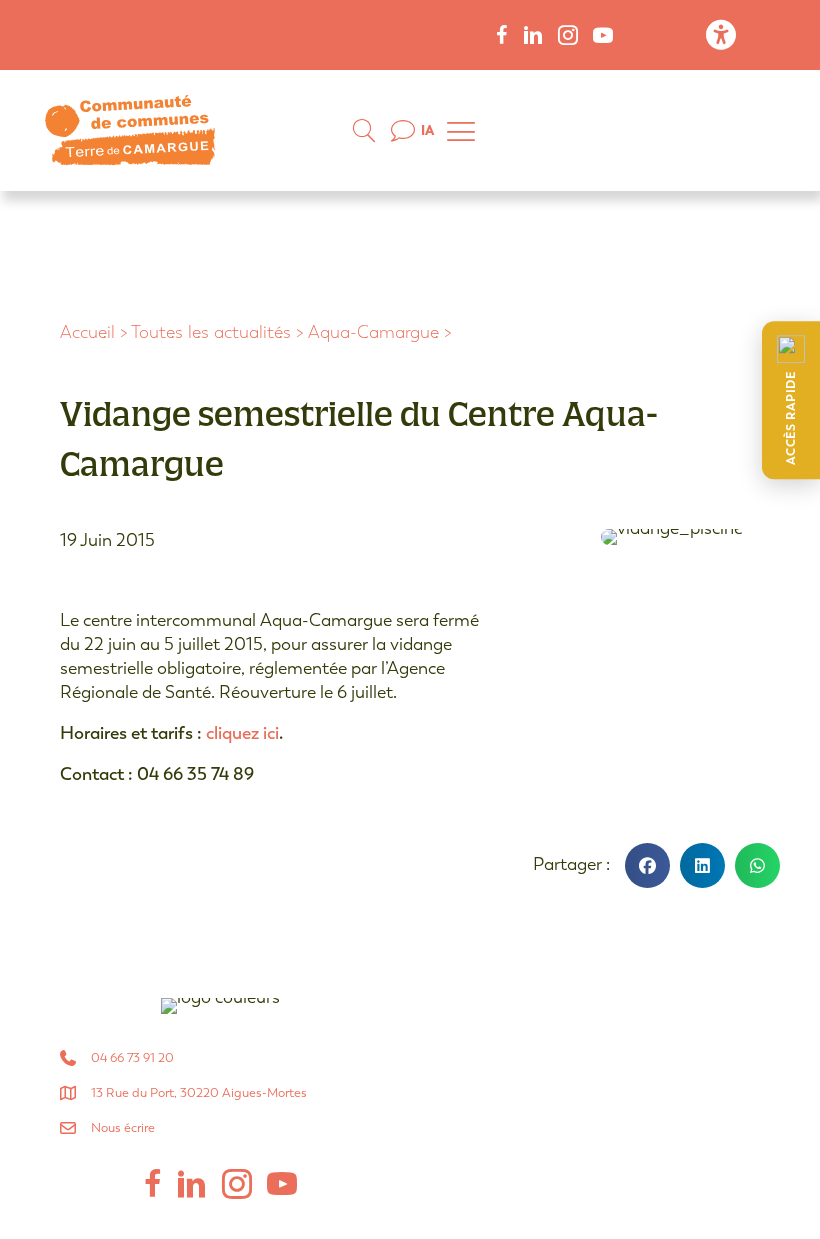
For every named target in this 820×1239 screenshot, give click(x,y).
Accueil (87, 332)
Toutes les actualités (211, 332)
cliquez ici (242, 733)
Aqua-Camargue (373, 332)
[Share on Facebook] (647, 865)
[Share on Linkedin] (702, 865)
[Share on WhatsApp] (757, 865)
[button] (791, 400)
